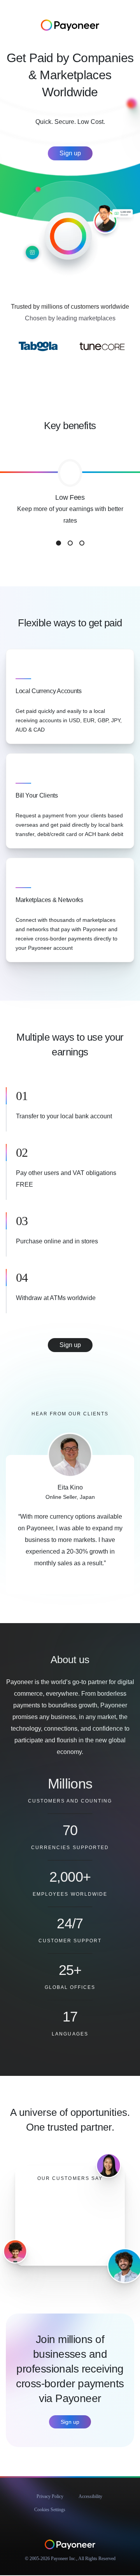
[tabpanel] (70, 503)
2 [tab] (70, 543)
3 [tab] (82, 543)
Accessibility (90, 2496)
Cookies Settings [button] (50, 2510)
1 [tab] (59, 543)
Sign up (70, 153)
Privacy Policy (50, 2496)
